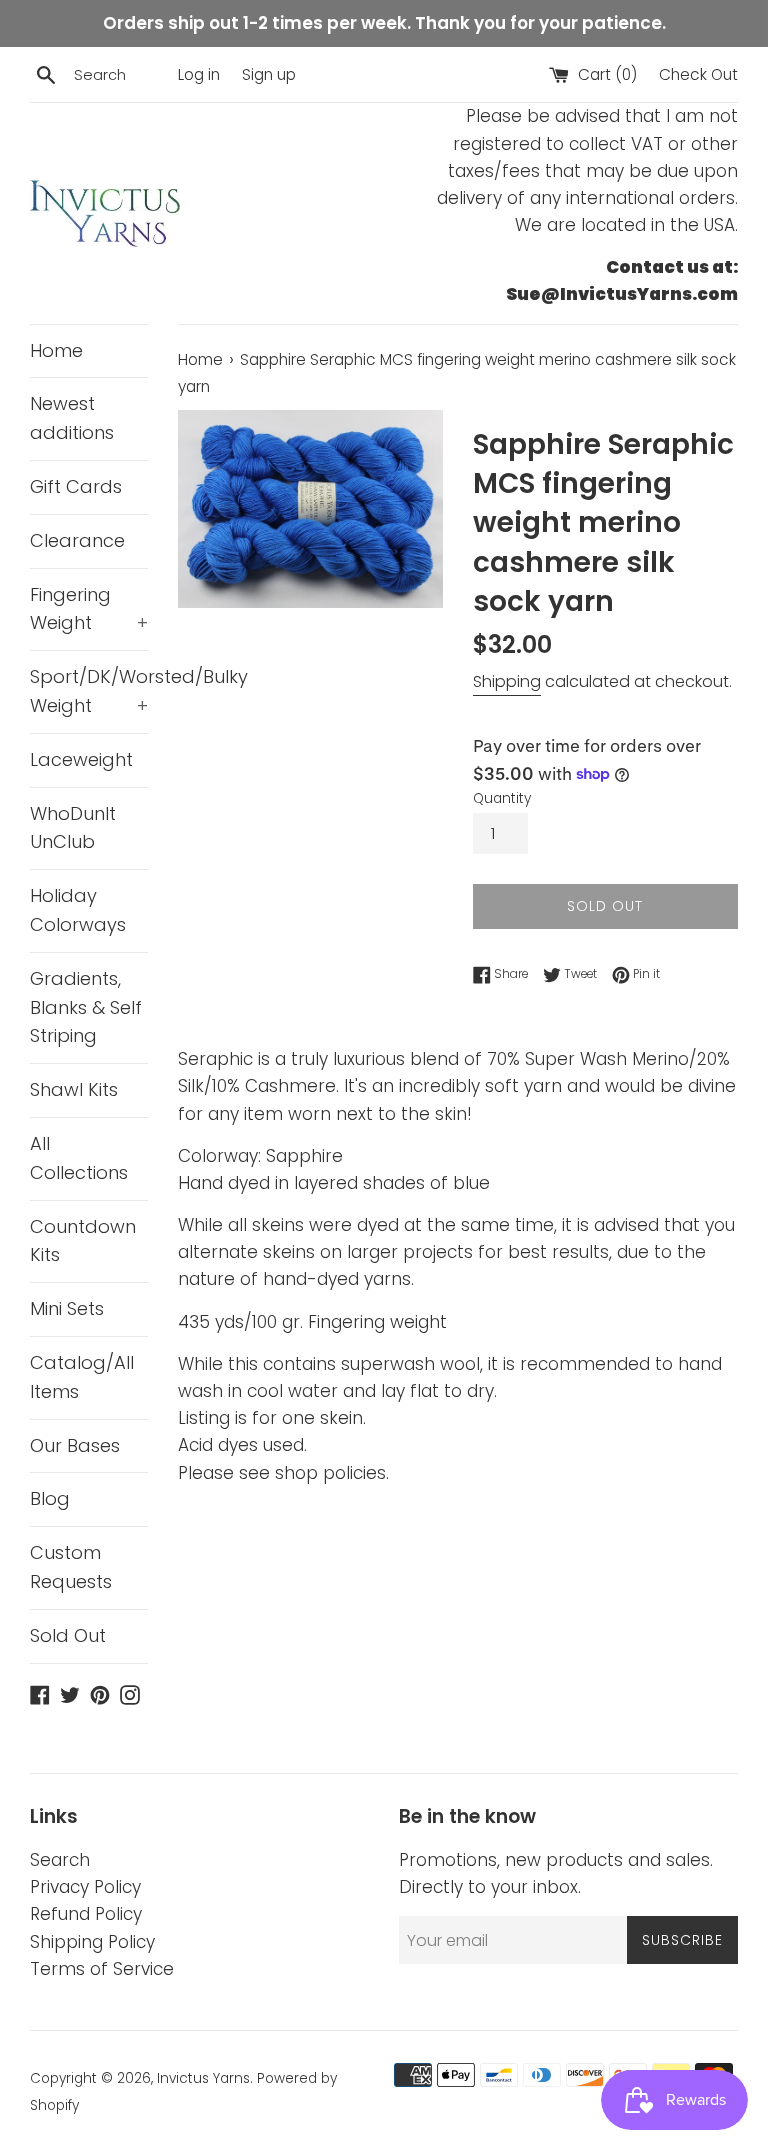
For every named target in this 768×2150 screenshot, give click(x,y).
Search (60, 1860)
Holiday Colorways (78, 910)
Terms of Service (102, 1969)
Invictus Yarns (203, 2078)
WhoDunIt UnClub (73, 828)
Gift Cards (76, 486)
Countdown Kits (83, 1241)
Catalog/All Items (82, 1377)
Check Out (698, 74)
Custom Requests (71, 1567)
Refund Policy (86, 1914)
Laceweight (81, 759)
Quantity (502, 798)
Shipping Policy (92, 1942)
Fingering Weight (89, 609)
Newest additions (72, 418)
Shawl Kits (74, 1089)
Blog (50, 1498)
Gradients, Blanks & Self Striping (86, 1007)
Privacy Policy (85, 1887)
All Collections (79, 1158)
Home (56, 350)
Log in (199, 74)
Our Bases (75, 1445)
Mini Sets (67, 1308)
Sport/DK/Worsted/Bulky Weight (89, 691)
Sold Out (68, 1635)
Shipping (507, 681)
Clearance (77, 540)
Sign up (269, 74)
